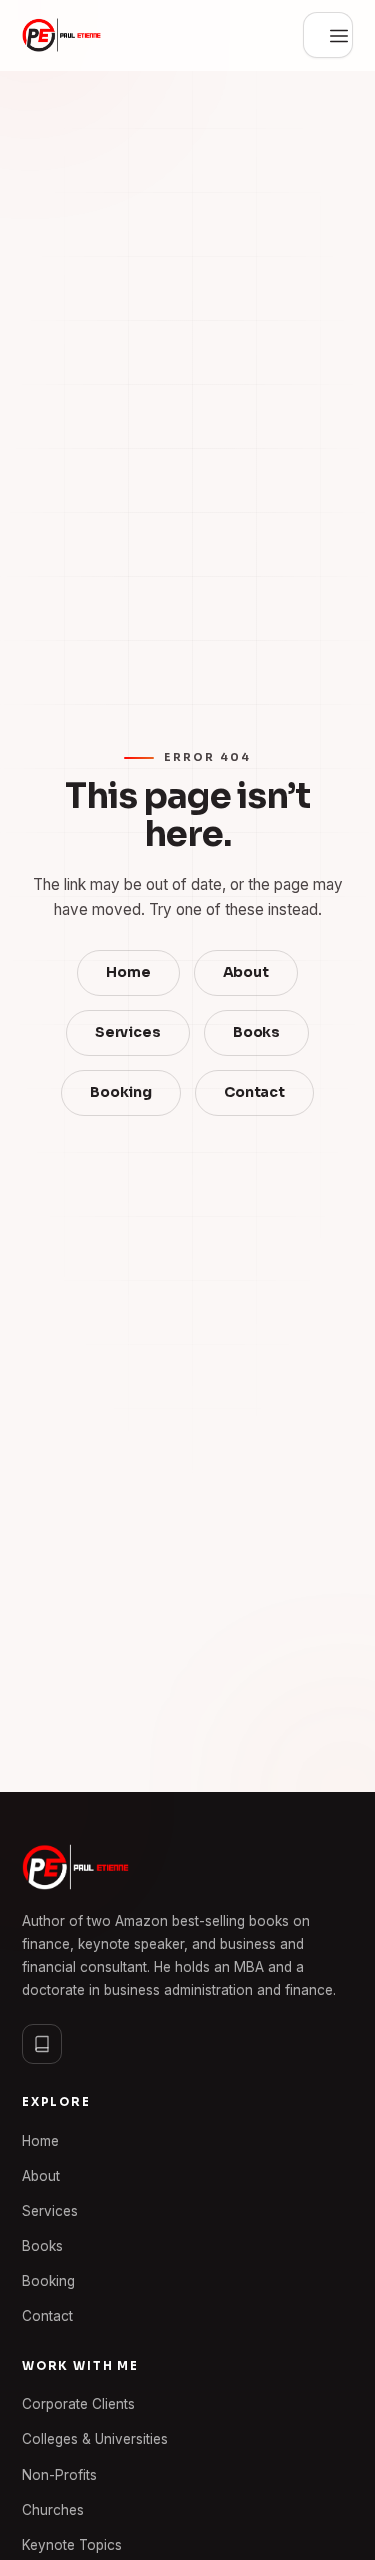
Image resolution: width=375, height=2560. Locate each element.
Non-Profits (59, 2475)
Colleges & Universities (95, 2439)
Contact (254, 1092)
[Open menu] (328, 35)
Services (128, 1032)
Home (128, 972)
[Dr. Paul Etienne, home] (61, 35)
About (246, 972)
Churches (53, 2510)
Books (256, 1032)
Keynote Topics (72, 2545)
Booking (121, 1092)
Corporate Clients (78, 2404)
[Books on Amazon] (42, 2044)
